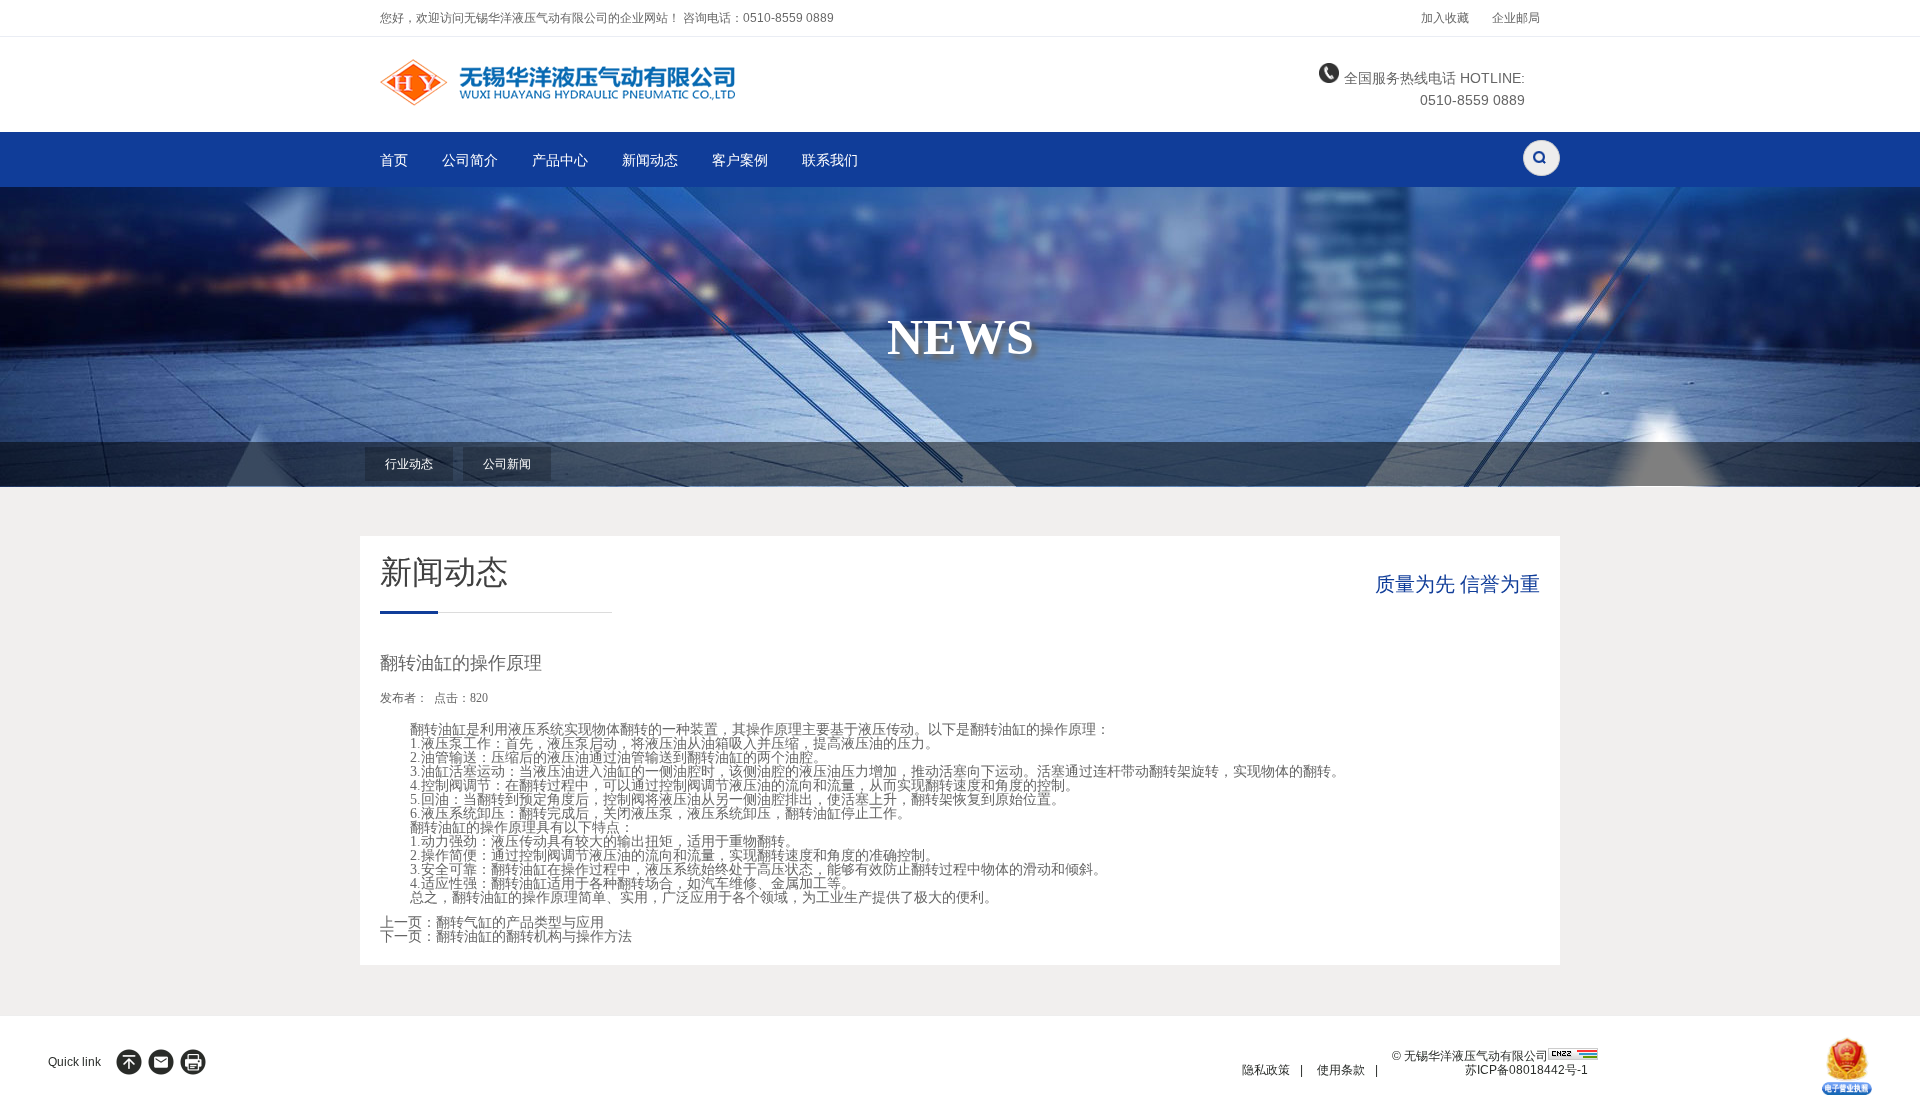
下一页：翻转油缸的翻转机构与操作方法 (506, 936)
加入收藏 (1445, 18)
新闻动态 (650, 160)
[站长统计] (1573, 1056)
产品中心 (560, 160)
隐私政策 (1266, 1070)
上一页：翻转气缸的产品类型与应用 (492, 922)
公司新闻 (507, 464)
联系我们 (830, 160)
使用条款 (1341, 1070)
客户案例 (740, 160)
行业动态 (409, 464)
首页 (394, 160)
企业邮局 (1516, 18)
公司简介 (470, 160)
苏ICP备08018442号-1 (1526, 1070)
